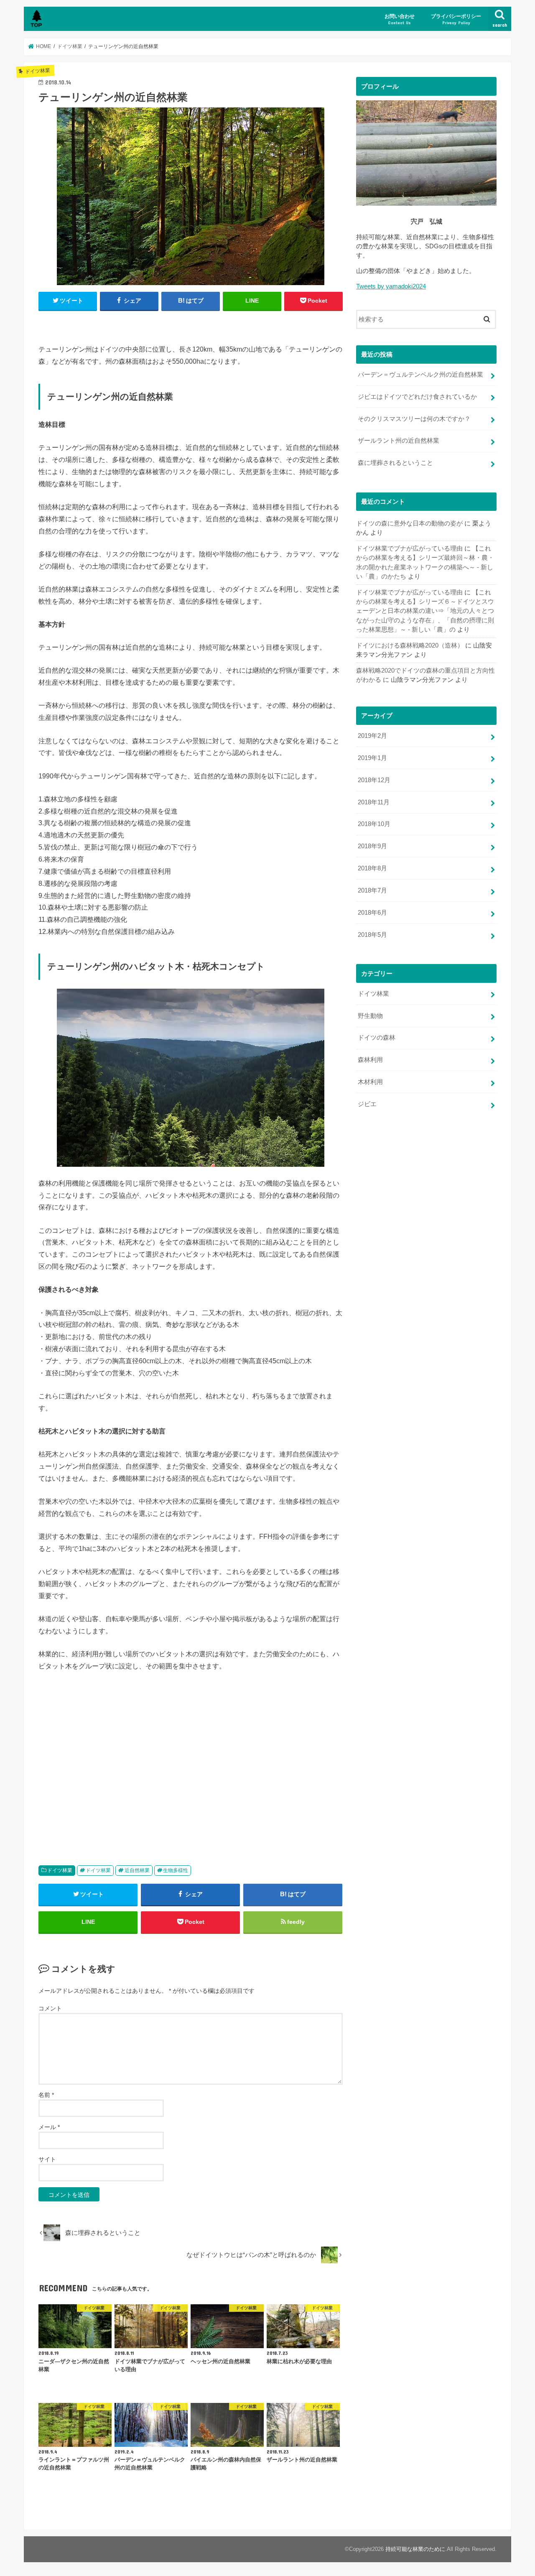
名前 (46, 2095)
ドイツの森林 (377, 1038)
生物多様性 (176, 1870)
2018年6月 (372, 913)
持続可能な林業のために (415, 2549)
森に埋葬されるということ (395, 463)
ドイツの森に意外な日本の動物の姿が (409, 523)
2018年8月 (372, 868)
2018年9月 (372, 846)
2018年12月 (374, 780)
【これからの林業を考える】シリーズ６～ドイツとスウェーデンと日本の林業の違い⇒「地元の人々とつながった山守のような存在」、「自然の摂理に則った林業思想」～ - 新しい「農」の (425, 611)
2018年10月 (374, 824)
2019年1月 (372, 758)
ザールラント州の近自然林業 (399, 441)
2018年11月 (374, 802)
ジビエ (367, 1104)
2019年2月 (372, 736)
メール (49, 2127)
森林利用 (370, 1060)
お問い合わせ (400, 19)
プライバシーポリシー (456, 19)
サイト (47, 2159)
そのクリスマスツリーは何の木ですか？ (414, 419)
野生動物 (370, 1016)
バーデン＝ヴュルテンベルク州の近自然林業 (420, 375)
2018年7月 (372, 890)
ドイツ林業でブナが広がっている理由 (409, 548)
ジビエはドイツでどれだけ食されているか (417, 397)
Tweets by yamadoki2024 (391, 286)
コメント (50, 2008)
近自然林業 (137, 1870)
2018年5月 (372, 935)
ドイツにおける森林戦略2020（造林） (410, 645)
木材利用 (370, 1082)
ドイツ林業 (60, 1870)
